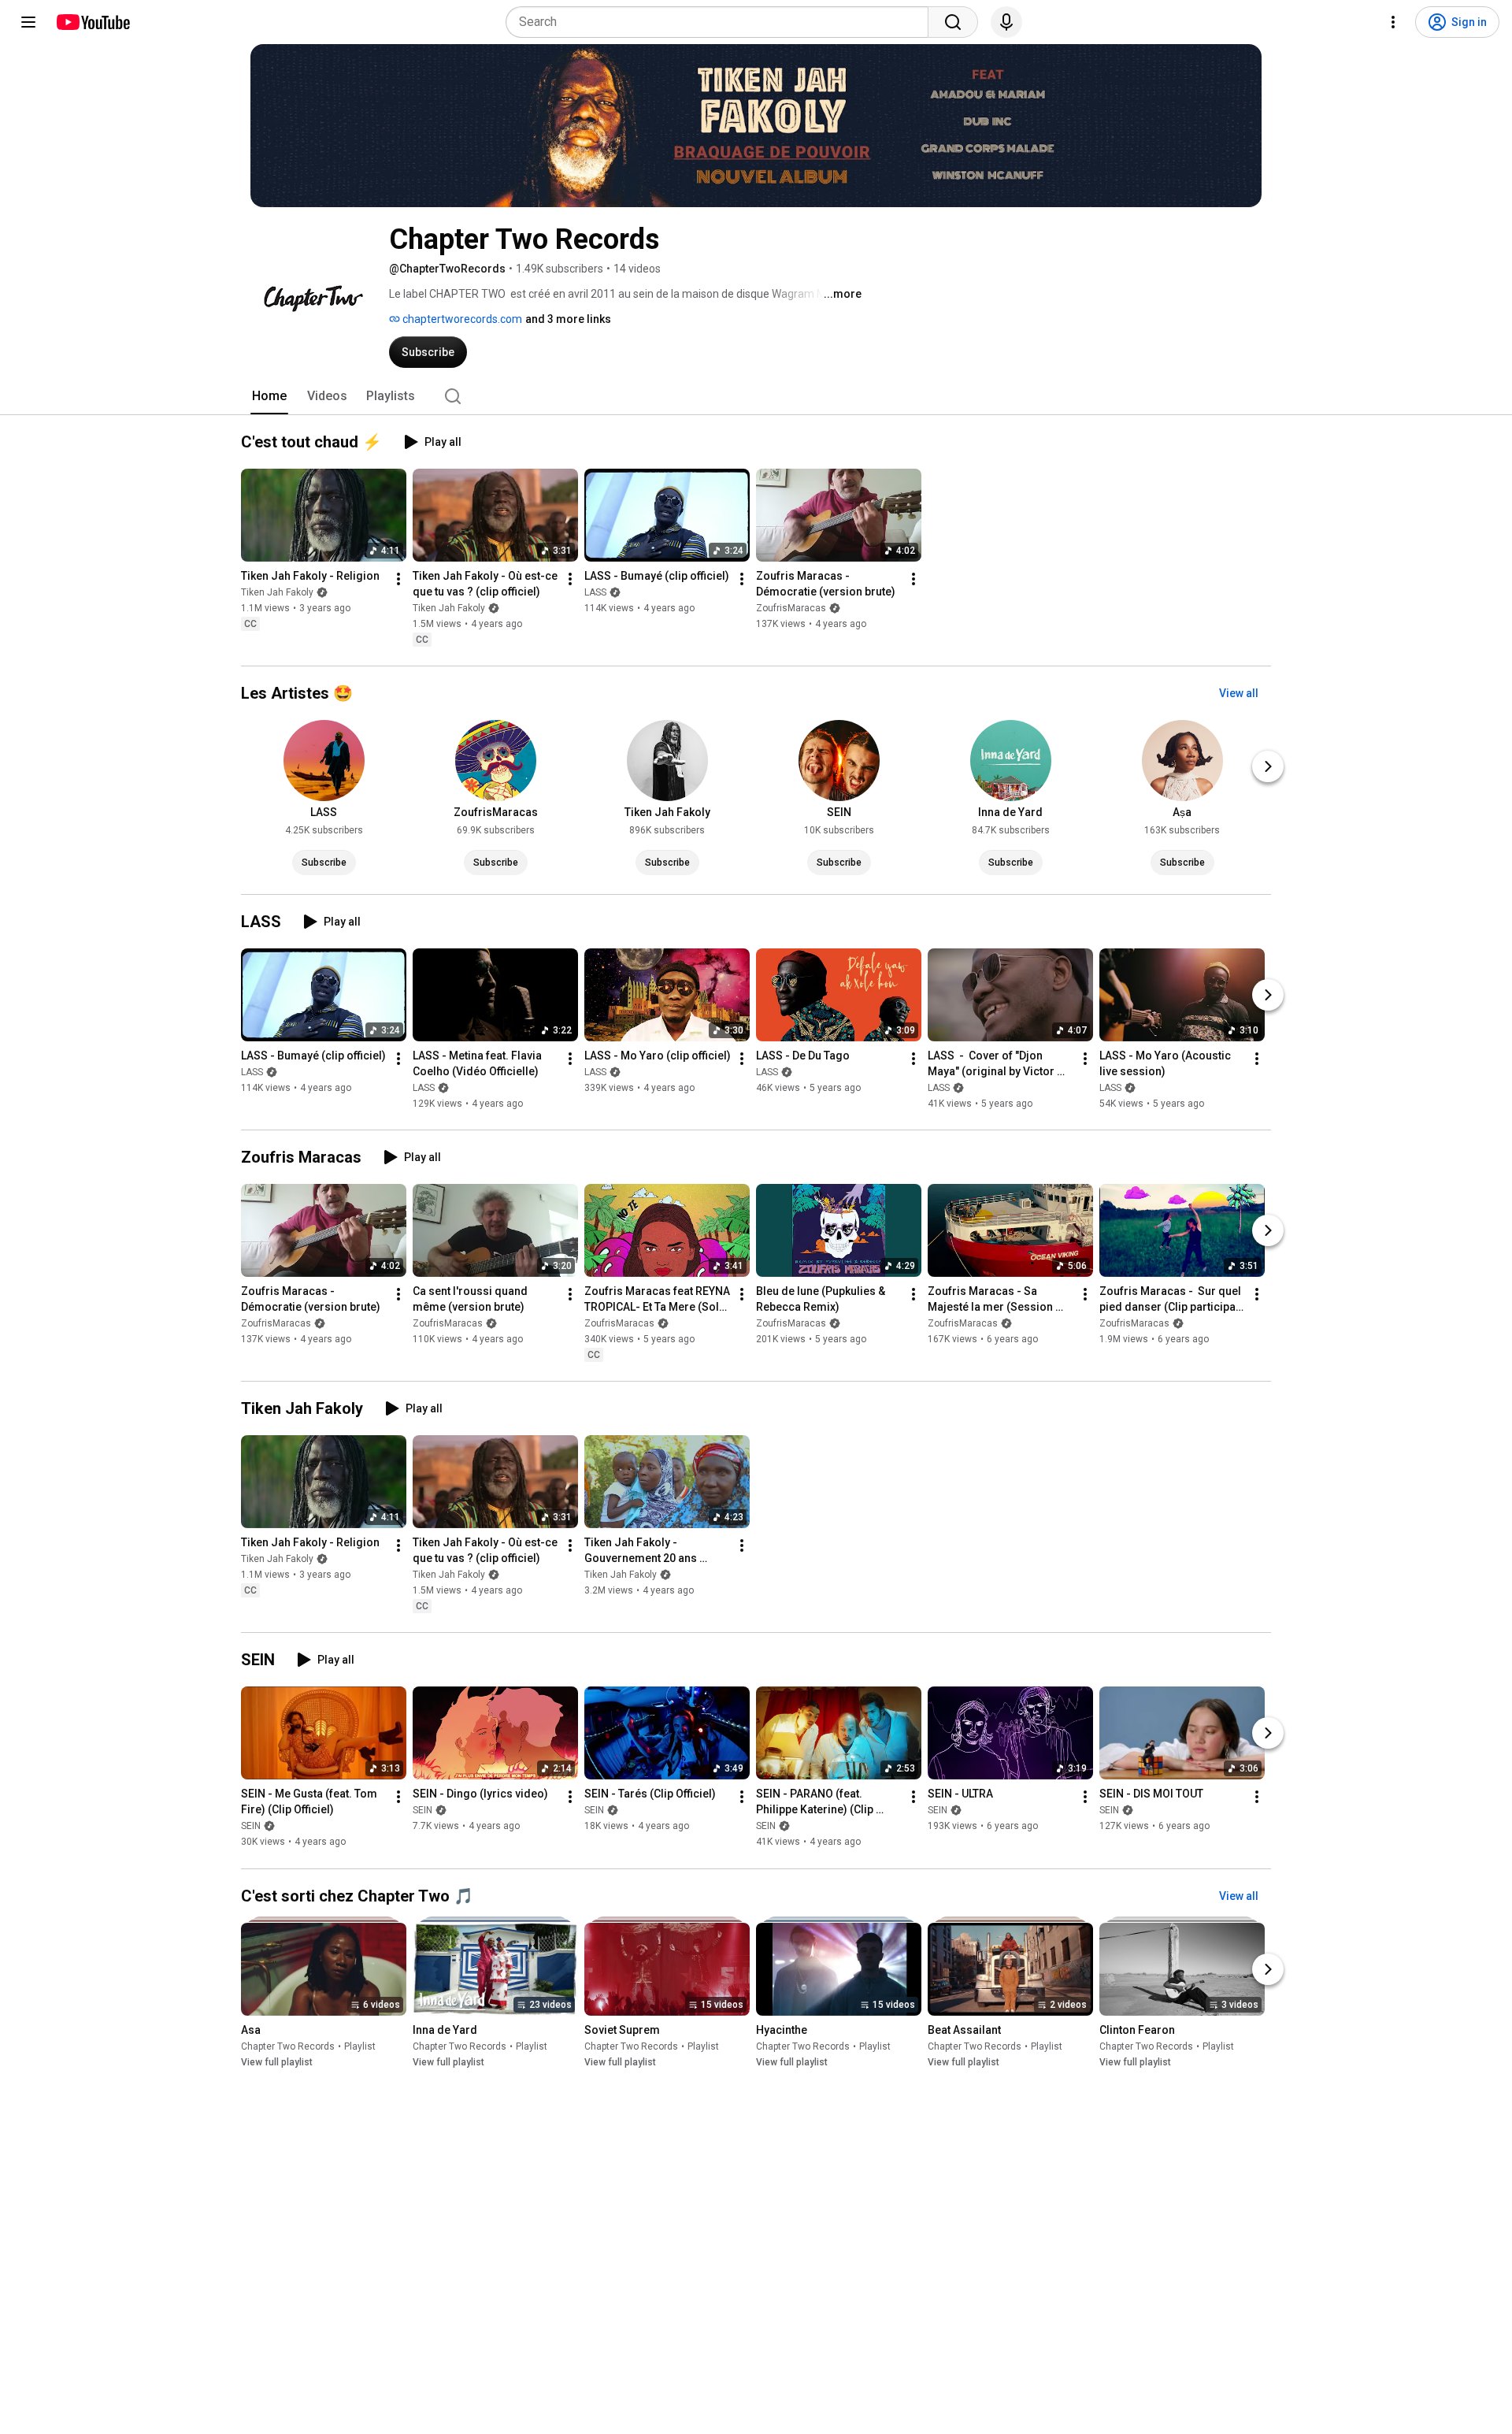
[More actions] (398, 579)
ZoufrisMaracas (791, 608)
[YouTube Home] (93, 22)
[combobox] (722, 22)
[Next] (1268, 766)
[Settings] (1393, 22)
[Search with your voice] (1006, 22)
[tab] (269, 396)
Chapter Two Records (288, 2046)
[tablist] (756, 396)
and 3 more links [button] (568, 319)
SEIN (251, 1827)
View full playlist (277, 2062)
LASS (595, 592)
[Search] (953, 22)
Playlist (360, 2046)
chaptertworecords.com (461, 319)
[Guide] (28, 22)
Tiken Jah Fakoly (277, 592)
